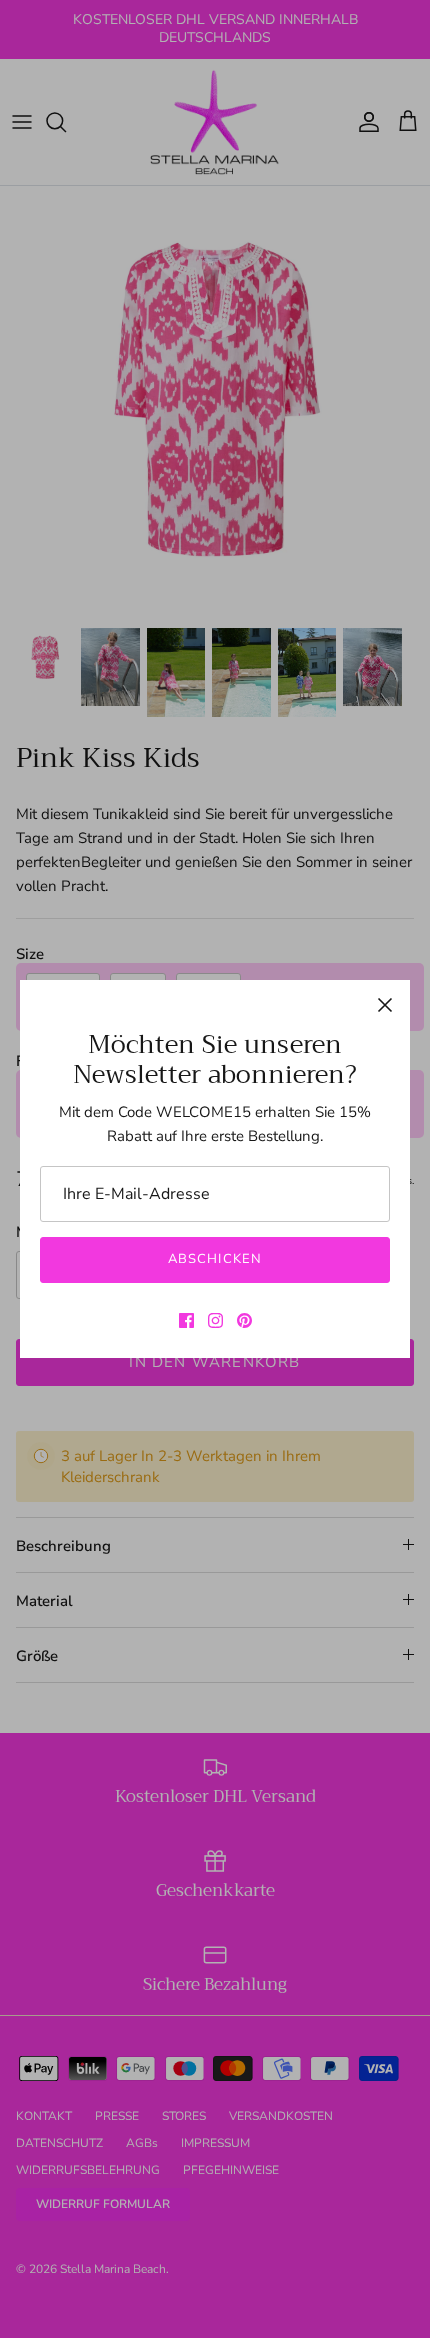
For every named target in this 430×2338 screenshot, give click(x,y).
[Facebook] (186, 1320)
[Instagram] (215, 1320)
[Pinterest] (244, 1320)
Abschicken (214, 1259)
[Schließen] (385, 1005)
